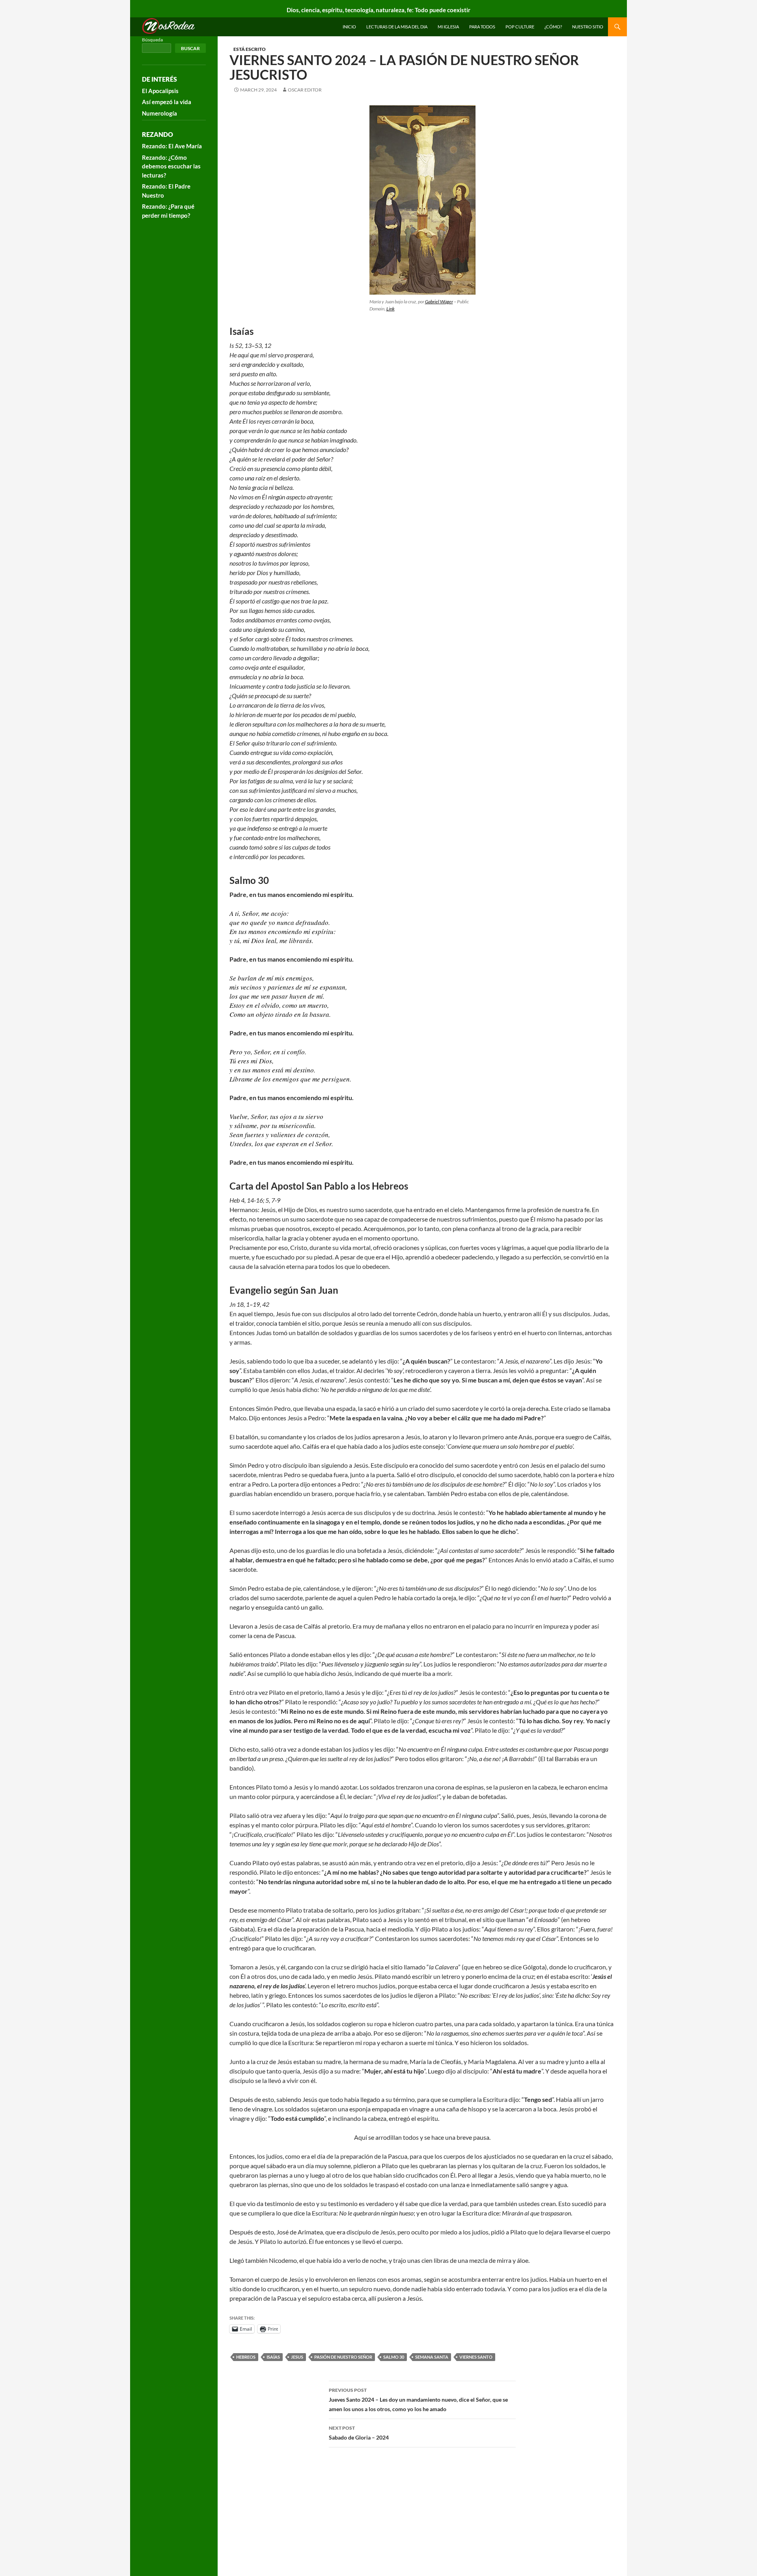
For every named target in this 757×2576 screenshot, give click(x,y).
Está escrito (250, 49)
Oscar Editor (305, 90)
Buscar (190, 48)
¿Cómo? (553, 27)
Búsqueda (152, 40)
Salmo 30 (394, 2357)
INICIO (349, 27)
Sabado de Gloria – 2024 (359, 2433)
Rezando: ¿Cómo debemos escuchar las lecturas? (171, 166)
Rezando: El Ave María (172, 146)
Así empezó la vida (167, 102)
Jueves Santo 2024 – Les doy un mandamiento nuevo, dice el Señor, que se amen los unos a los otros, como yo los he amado (418, 2400)
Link (391, 309)
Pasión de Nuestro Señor (343, 2357)
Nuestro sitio (588, 27)
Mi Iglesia (448, 27)
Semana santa (432, 2357)
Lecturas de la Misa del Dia (397, 27)
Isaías (273, 2357)
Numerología (159, 113)
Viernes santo (476, 2357)
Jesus (297, 2357)
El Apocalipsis (160, 91)
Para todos (482, 27)
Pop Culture (520, 27)
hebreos (246, 2357)
